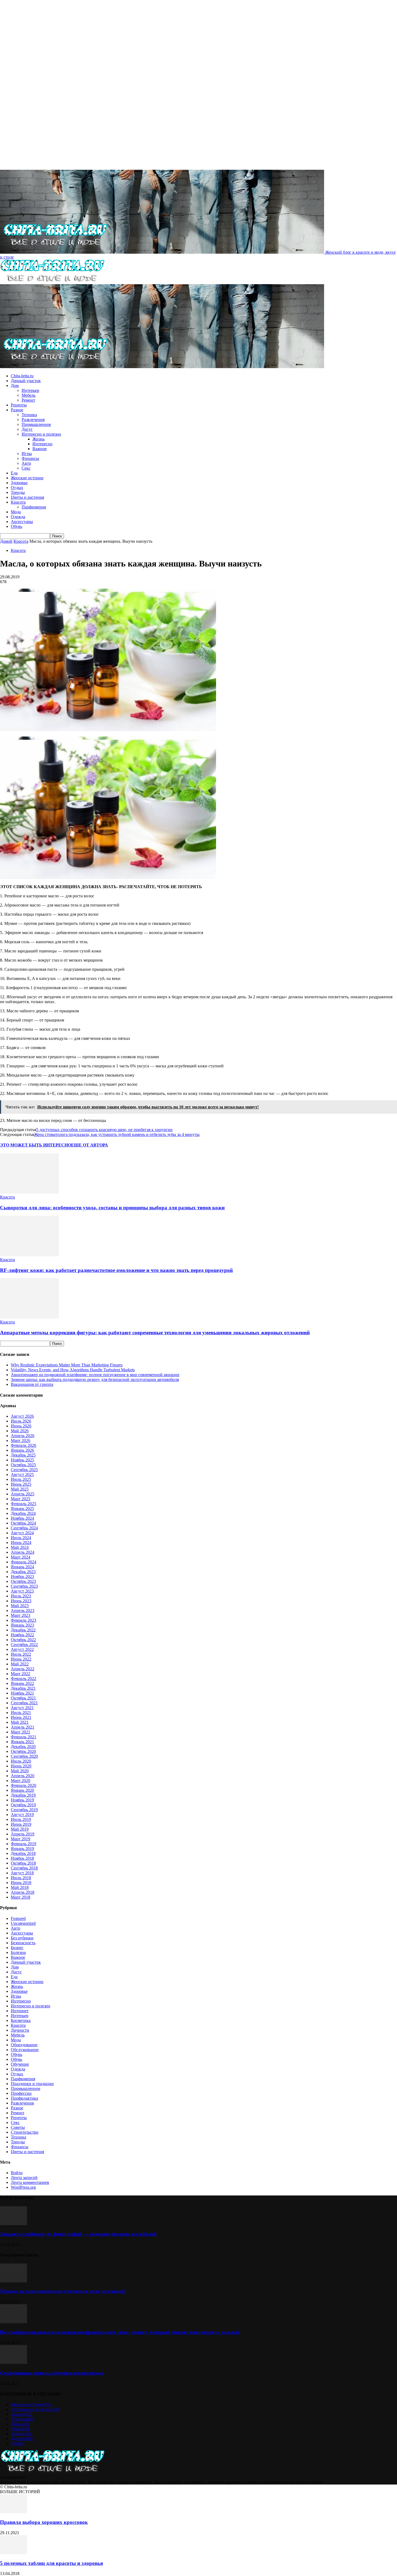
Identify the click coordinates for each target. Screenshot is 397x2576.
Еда (14, 473)
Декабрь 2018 (23, 1853)
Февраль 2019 (23, 1844)
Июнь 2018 (21, 1883)
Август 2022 (22, 1649)
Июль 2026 (21, 1421)
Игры (27, 454)
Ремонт (28, 400)
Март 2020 (21, 1781)
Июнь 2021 (21, 1717)
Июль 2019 (21, 1819)
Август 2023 (22, 1591)
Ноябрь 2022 (22, 1635)
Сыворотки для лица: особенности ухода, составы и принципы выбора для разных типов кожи (112, 1208)
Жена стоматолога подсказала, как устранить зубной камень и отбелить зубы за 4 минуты (117, 1134)
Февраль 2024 (23, 1562)
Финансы (30, 458)
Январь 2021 (22, 1742)
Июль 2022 (21, 1654)
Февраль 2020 (23, 1785)
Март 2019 (21, 1839)
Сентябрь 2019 (24, 1810)
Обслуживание (25, 2050)
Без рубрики (22, 1938)
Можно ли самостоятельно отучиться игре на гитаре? (63, 2291)
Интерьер (30, 390)
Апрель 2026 (23, 1436)
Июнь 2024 (21, 1542)
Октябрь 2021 (23, 1698)
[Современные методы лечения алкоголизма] (14, 2362)
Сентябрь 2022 (24, 1645)
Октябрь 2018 (23, 1863)
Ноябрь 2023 (22, 1577)
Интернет (20, 2011)
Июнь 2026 (21, 1426)
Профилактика (24, 2098)
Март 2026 (21, 1440)
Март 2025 (21, 1499)
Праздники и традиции (32, 2084)
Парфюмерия (34, 507)
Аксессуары (22, 522)
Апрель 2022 (23, 1669)
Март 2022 (21, 1674)
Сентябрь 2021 (24, 1703)
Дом (15, 386)
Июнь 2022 (21, 1659)
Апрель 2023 (23, 1611)
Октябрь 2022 (23, 1640)
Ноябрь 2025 (22, 1460)
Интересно (42, 444)
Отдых (17, 488)
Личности (20, 2030)
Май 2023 (20, 1606)
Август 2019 (22, 1815)
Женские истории (27, 478)
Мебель (28, 395)
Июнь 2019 (21, 1824)
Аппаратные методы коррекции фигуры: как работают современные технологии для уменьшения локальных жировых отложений (155, 1333)
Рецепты (19, 405)
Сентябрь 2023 (24, 1586)
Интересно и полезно (41, 434)
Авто (26, 463)
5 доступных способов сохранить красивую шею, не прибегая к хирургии (104, 1130)
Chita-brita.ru (22, 376)
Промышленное (36, 424)
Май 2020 (20, 1771)
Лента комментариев (30, 2182)
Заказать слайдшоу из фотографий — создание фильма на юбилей (78, 2234)
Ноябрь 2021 (22, 1693)
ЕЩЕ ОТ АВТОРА (90, 1145)
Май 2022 (20, 1664)
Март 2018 (21, 1897)
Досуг (27, 429)
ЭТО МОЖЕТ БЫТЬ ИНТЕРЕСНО (36, 1145)
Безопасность (23, 1943)
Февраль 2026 (23, 1445)
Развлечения (33, 420)
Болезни (18, 1952)
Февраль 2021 (23, 1737)
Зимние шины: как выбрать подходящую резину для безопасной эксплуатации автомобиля (95, 1379)
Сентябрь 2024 (24, 1528)
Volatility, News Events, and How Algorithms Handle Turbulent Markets (73, 1370)
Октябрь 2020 (23, 1751)
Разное (17, 410)
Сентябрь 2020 (24, 1756)
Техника (29, 415)
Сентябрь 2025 (24, 1470)
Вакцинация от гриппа (32, 1384)
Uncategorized (23, 1923)
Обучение (20, 2064)
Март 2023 (21, 1615)
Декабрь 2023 (23, 1572)
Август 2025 (22, 1474)
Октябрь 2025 (23, 1465)
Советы (18, 2127)
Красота (18, 502)
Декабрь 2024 (23, 1513)
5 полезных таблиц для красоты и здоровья (51, 2563)
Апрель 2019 (23, 1834)
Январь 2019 (22, 1849)
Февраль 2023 (23, 1620)
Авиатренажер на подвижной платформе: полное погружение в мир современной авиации (95, 1375)
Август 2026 (22, 1416)
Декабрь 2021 (23, 1688)
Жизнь (38, 439)
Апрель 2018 (23, 1892)
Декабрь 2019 (23, 1795)
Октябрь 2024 (23, 1523)
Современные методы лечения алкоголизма (52, 2373)
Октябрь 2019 (23, 1805)
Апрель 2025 (23, 1494)
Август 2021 (22, 1708)
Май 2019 (20, 1829)
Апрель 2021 (23, 1727)
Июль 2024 (21, 1538)
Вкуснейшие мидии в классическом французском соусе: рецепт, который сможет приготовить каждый (120, 2332)
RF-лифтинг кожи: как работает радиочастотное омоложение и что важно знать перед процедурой (116, 1270)
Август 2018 (22, 1873)
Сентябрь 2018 (24, 1868)
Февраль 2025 (23, 1504)
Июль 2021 (21, 1713)
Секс (26, 468)
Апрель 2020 (23, 1776)
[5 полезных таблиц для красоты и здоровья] (14, 2553)
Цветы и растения (27, 497)
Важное (40, 449)
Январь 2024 (22, 1567)
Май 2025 (20, 1489)
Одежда (18, 517)
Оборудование (24, 2045)
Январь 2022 (22, 1683)
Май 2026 (20, 1431)
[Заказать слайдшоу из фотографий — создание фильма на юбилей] (14, 2224)
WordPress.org (23, 2187)
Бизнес (17, 1948)
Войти (17, 2173)
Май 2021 (20, 1722)
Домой (6, 541)
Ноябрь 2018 (22, 1858)
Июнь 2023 (21, 1601)
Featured (18, 1918)
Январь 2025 (22, 1508)
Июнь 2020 (21, 1766)
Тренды (18, 492)
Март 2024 (21, 1557)
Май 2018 (20, 1887)
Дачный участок (26, 381)
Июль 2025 (21, 1479)
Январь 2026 (22, 1450)
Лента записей (24, 2178)
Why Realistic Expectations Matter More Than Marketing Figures (67, 1365)
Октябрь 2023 (23, 1581)
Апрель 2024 (23, 1552)
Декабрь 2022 (23, 1630)
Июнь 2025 (21, 1484)
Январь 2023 (22, 1625)
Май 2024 (20, 1547)
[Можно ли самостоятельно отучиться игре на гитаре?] (14, 2281)
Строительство (25, 2132)
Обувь (16, 526)
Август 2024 (22, 1533)
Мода (16, 512)
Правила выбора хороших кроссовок (44, 2522)
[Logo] (52, 282)
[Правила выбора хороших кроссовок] (14, 2512)
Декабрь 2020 (23, 1747)
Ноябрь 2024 (22, 1518)
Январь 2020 (22, 1790)
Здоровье (19, 483)
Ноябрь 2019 (22, 1800)
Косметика (21, 2020)
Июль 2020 (21, 1761)
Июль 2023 (21, 1596)
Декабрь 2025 (23, 1455)
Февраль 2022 (23, 1679)
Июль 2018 (21, 1878)
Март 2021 (21, 1732)
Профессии (21, 2093)
